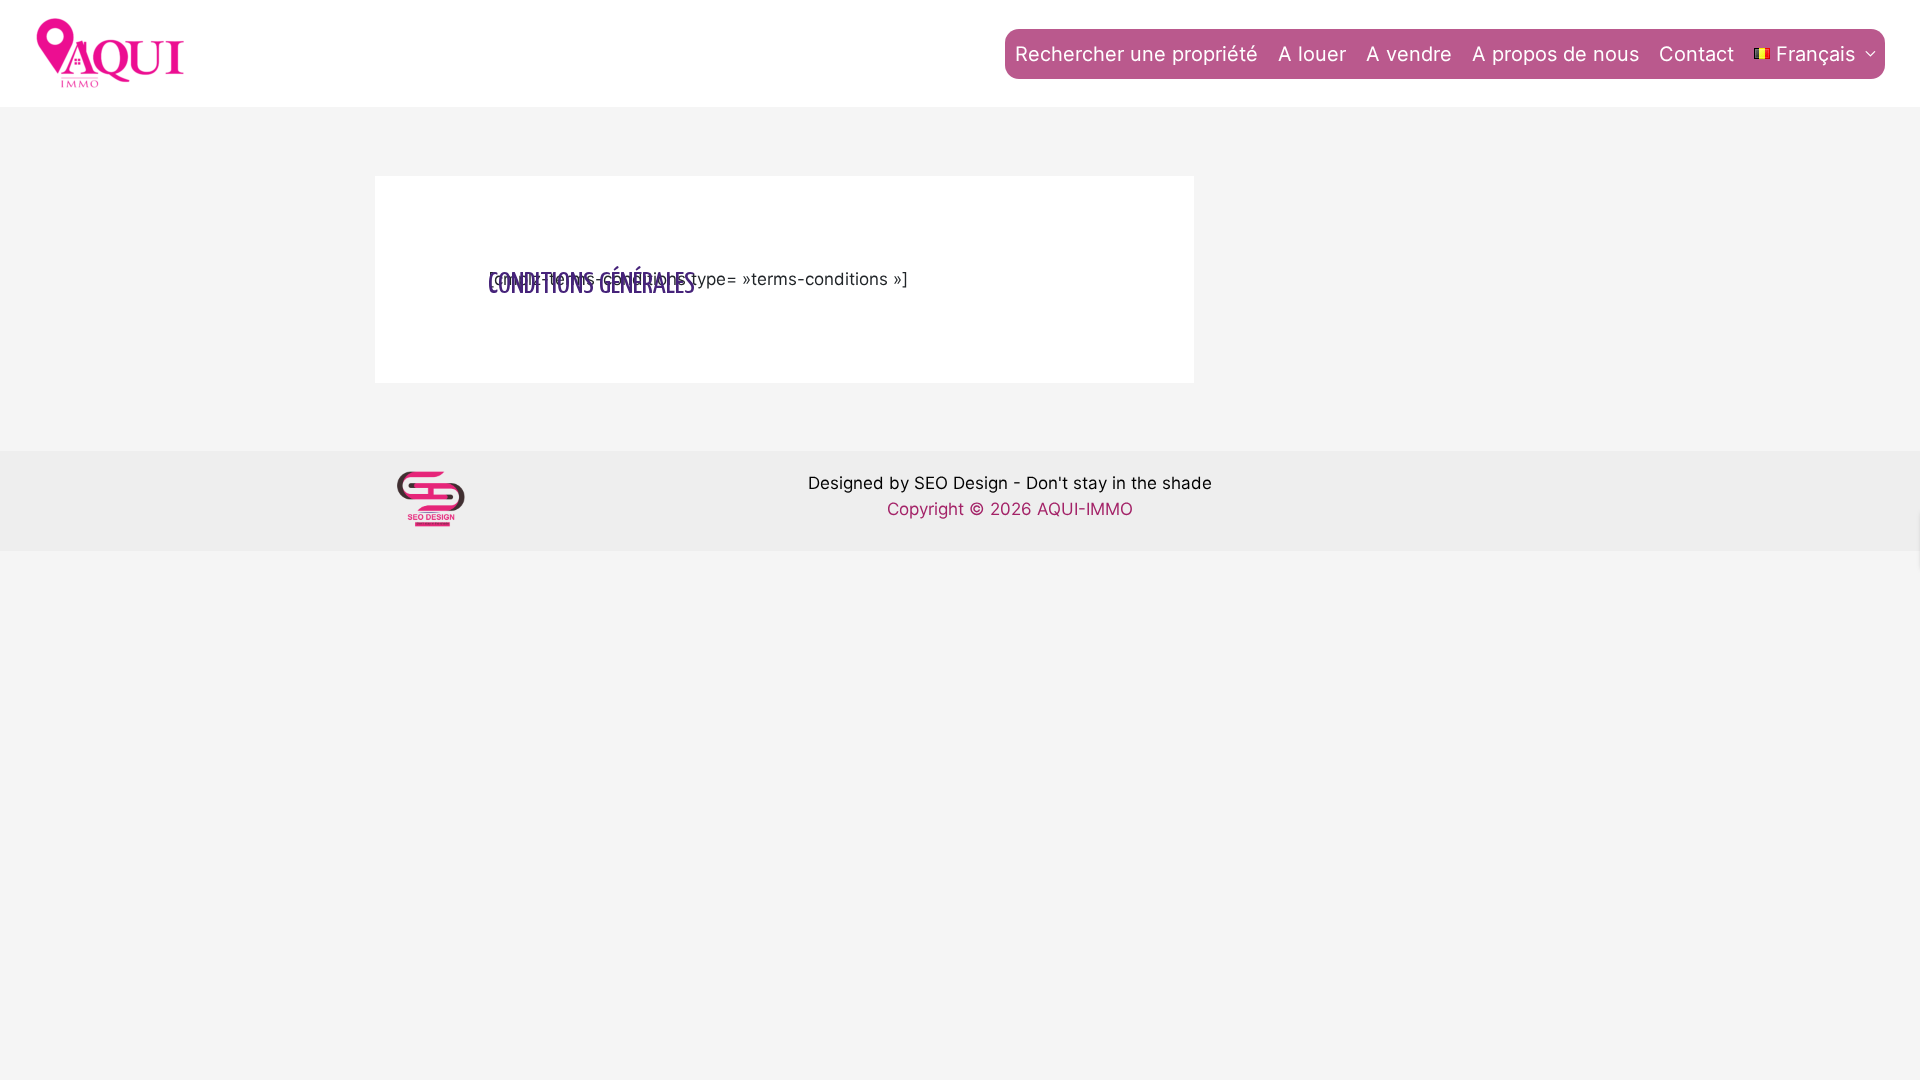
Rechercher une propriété (1136, 54)
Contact (1696, 54)
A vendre (1409, 54)
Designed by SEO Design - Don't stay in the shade (1010, 483)
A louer (1312, 54)
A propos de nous (1555, 54)
